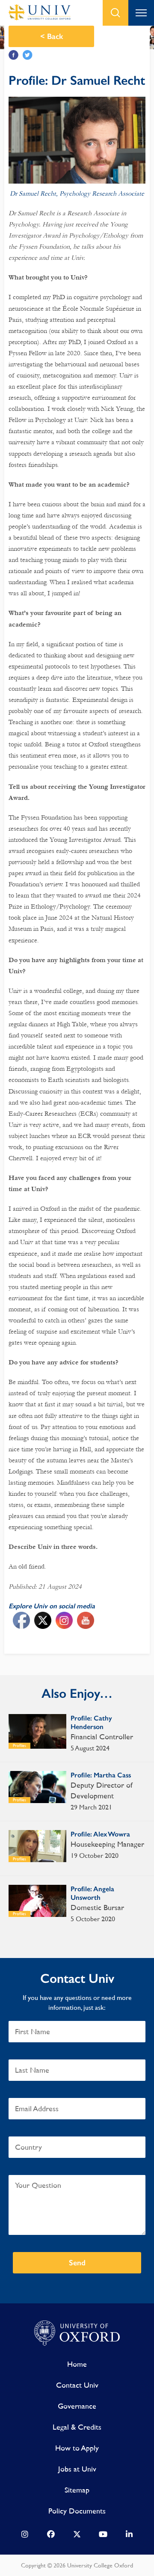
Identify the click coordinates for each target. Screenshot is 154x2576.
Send (77, 2263)
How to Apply (77, 2448)
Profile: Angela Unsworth (92, 1893)
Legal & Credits (77, 2427)
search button (115, 13)
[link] (25, 2536)
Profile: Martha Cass (101, 1775)
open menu (141, 13)
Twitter (28, 55)
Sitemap (77, 2490)
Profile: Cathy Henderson (91, 1722)
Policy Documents (77, 2511)
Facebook (13, 55)
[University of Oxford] (77, 2333)
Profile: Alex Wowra (100, 1834)
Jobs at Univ (77, 2469)
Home (77, 2364)
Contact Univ (77, 2385)
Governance (77, 2406)
